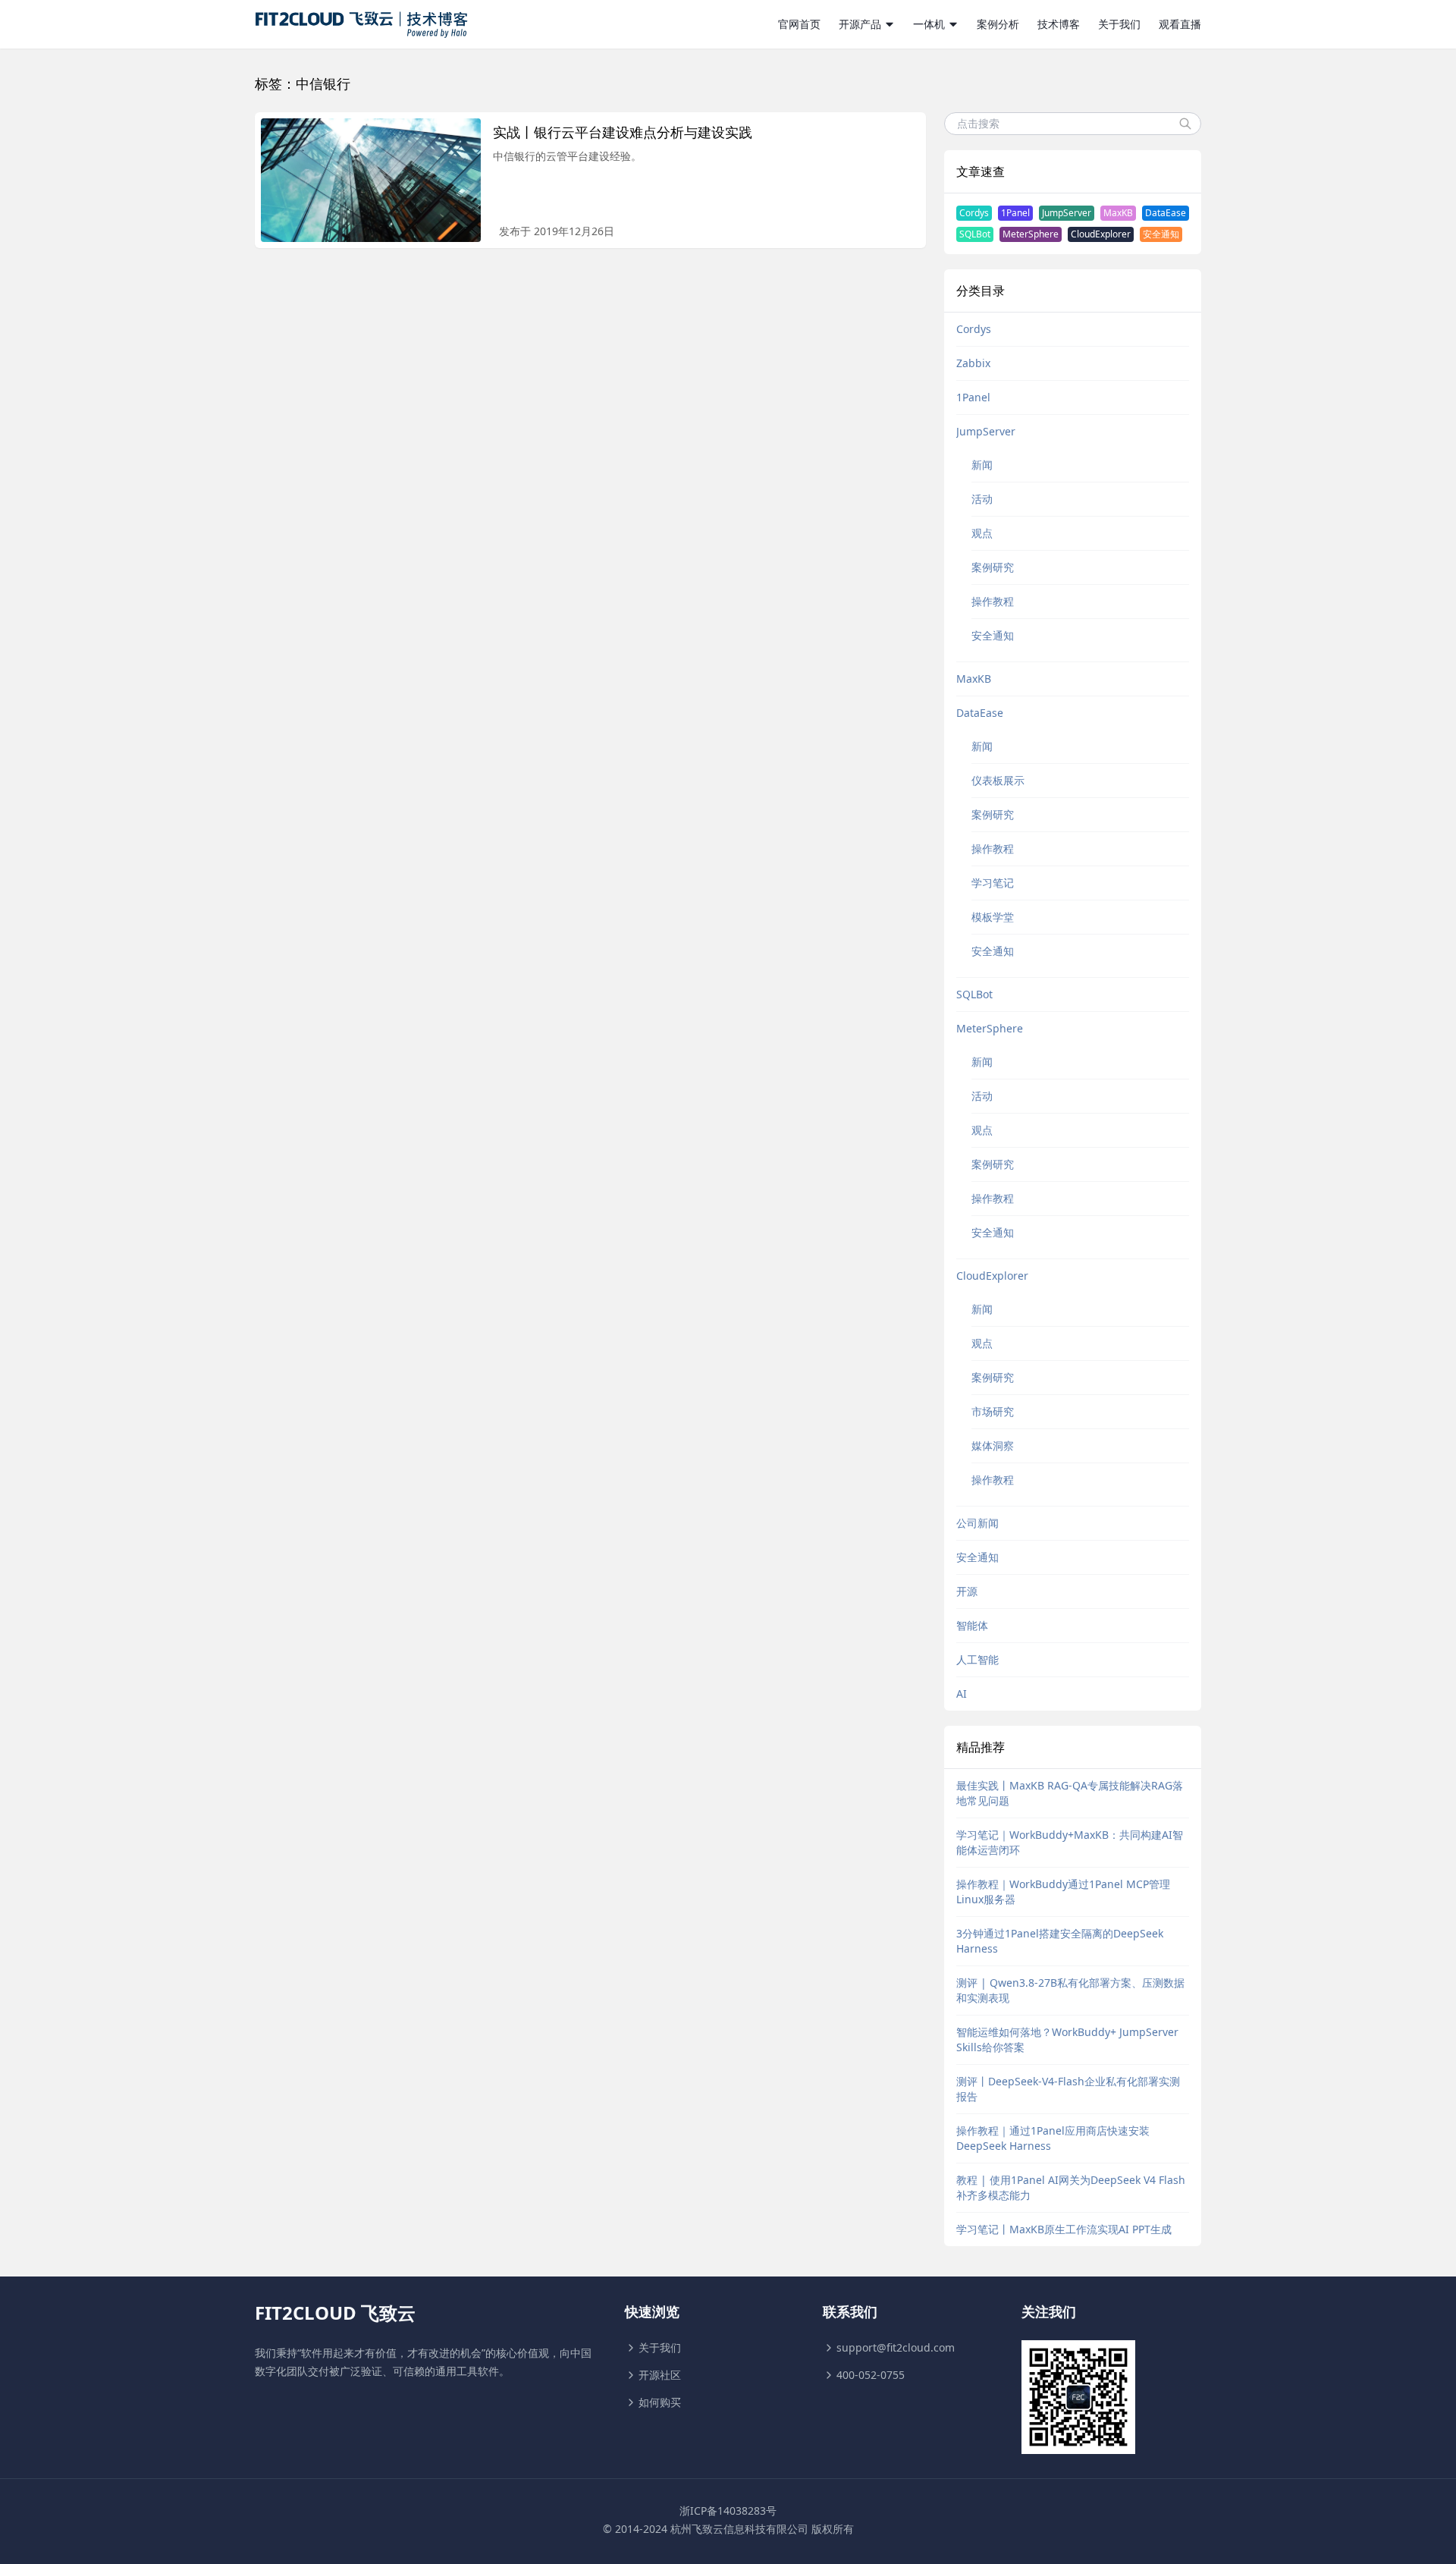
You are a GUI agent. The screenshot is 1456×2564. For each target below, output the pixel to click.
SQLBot (975, 234)
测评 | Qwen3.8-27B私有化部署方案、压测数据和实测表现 (1070, 1990)
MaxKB (1118, 213)
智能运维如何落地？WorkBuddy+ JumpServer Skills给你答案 (1067, 2039)
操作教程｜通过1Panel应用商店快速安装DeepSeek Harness (1053, 2138)
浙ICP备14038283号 (728, 2511)
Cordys (974, 213)
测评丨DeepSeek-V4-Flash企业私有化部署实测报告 (1068, 2089)
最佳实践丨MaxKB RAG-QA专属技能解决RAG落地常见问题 (1070, 1793)
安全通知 (1161, 234)
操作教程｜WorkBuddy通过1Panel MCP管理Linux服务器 (1063, 1892)
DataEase (1166, 213)
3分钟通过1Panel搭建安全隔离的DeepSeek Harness (1060, 1941)
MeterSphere (1031, 234)
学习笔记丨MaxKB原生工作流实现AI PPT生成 (1064, 2229)
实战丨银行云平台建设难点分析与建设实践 (623, 132)
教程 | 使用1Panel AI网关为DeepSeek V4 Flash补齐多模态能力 (1071, 2187)
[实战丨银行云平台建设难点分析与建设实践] (371, 180)
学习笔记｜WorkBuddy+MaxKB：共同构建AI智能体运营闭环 (1070, 1842)
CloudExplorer (1101, 234)
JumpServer (1067, 213)
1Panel (1015, 213)
